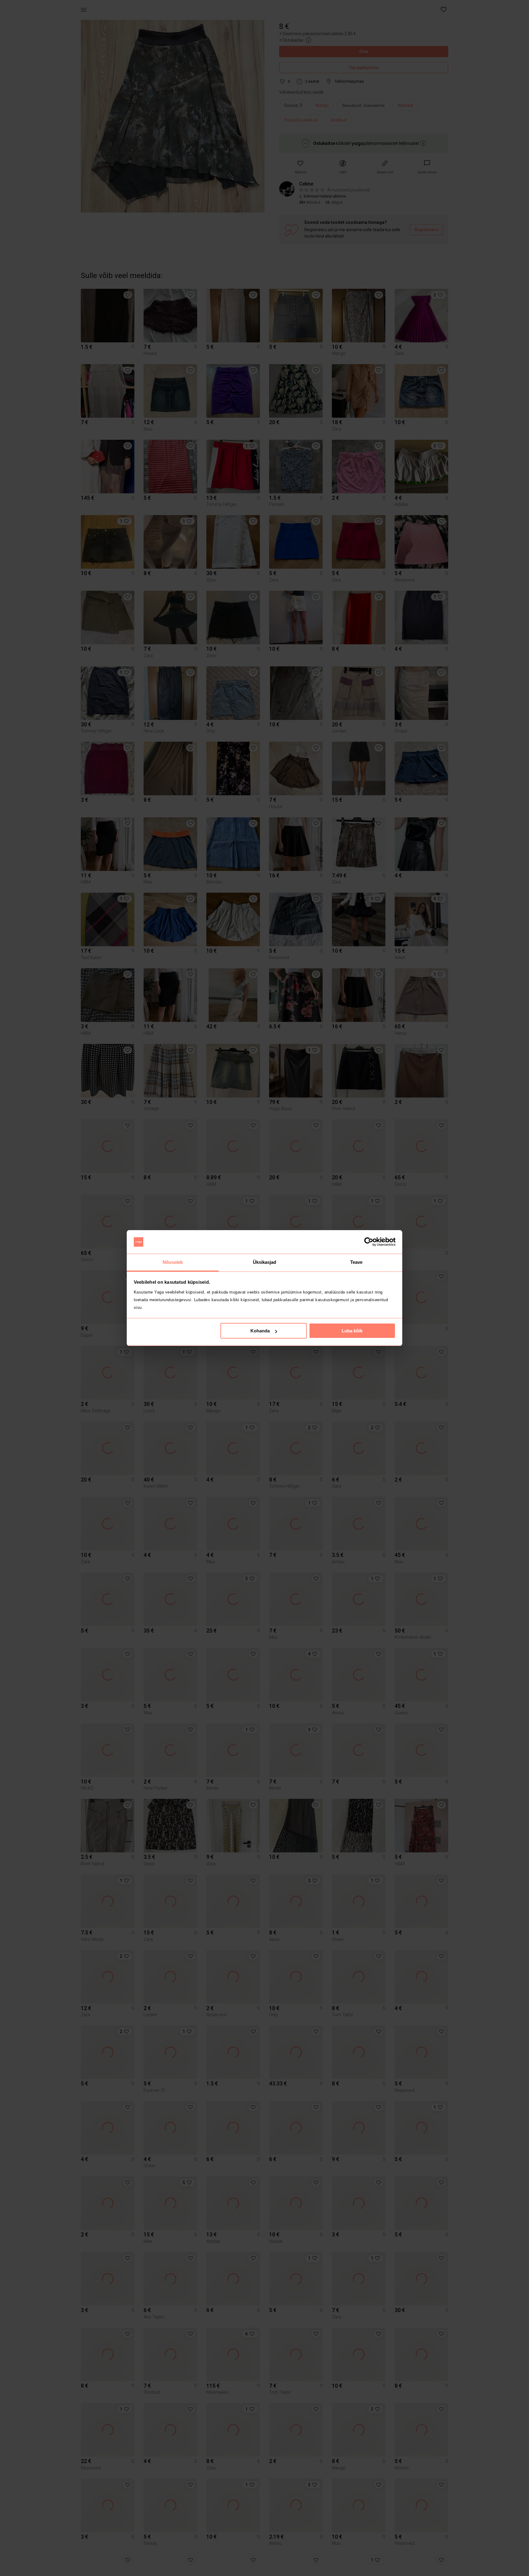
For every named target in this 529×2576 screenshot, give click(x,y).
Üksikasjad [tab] (265, 1262)
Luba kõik (352, 1331)
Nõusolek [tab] (173, 1262)
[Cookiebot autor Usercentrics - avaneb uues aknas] (369, 1242)
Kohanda (260, 1331)
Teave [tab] (356, 1262)
